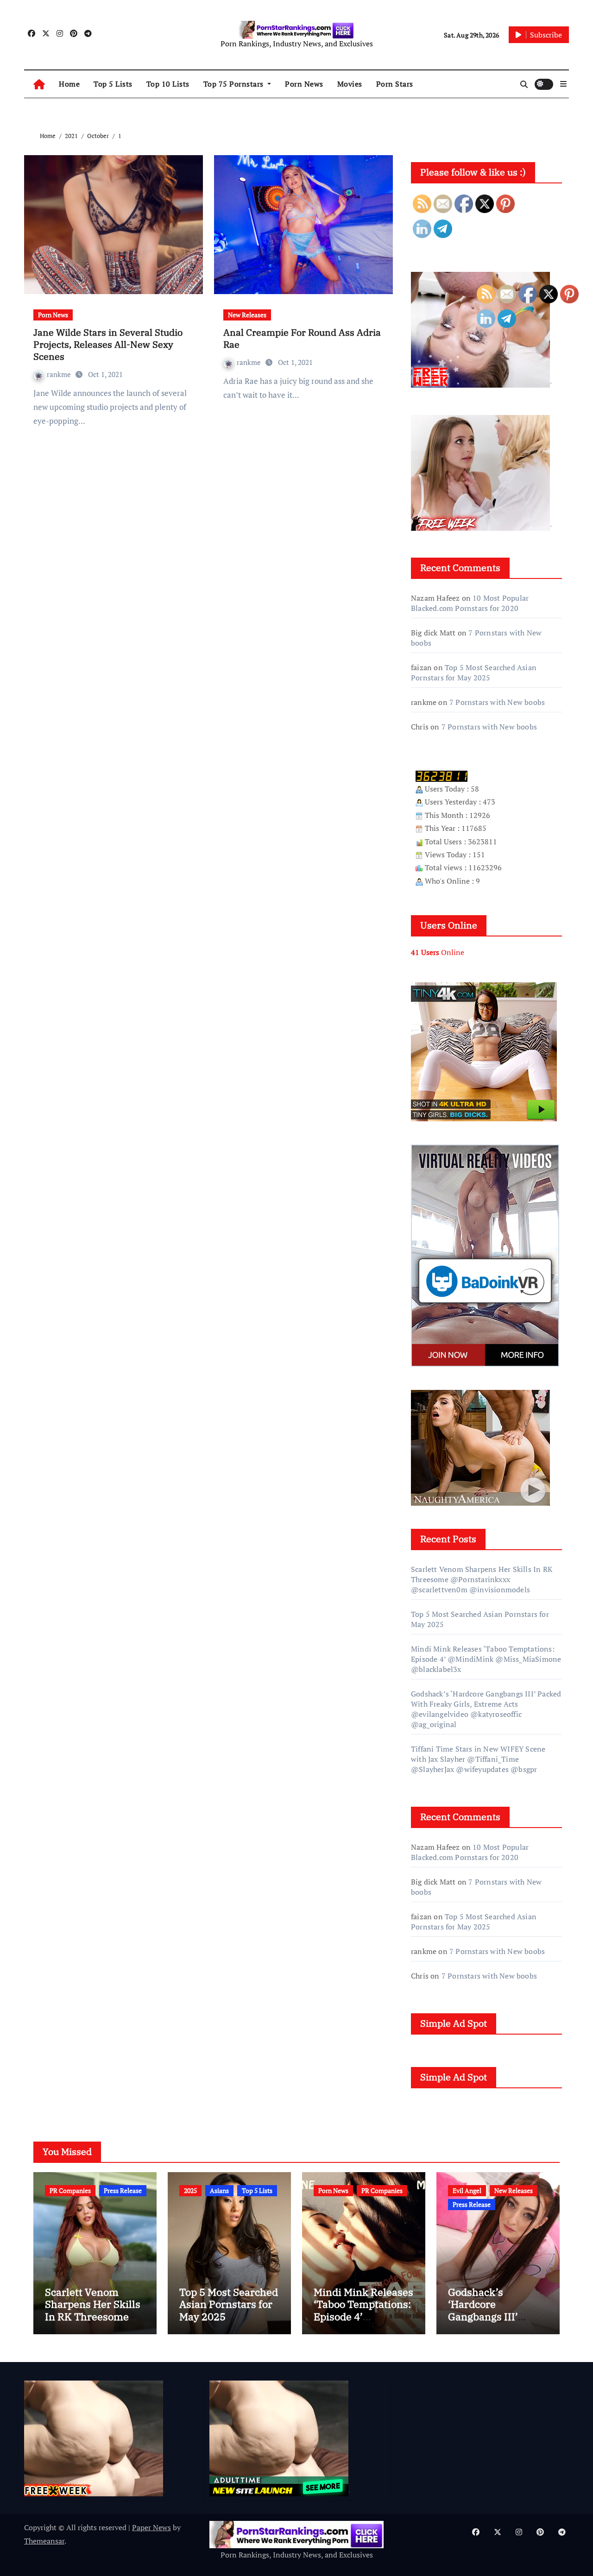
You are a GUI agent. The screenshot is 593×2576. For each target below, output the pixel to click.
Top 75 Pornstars (235, 84)
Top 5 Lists (113, 84)
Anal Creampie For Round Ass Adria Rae (302, 338)
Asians (219, 2190)
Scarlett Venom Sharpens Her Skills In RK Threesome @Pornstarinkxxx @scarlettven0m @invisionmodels (93, 2322)
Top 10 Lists (168, 84)
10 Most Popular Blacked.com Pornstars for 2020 (470, 603)
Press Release (123, 2190)
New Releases (247, 315)
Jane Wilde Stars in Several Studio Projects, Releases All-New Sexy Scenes (108, 344)
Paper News (151, 2527)
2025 (190, 2190)
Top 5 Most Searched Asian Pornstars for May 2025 (474, 672)
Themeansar (44, 2541)
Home (69, 84)
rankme (60, 374)
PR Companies (70, 2190)
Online (438, 952)
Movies (350, 84)
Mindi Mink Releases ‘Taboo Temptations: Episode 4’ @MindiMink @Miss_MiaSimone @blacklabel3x (363, 2322)
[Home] (39, 84)
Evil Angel (467, 2190)
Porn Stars (395, 84)
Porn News (304, 84)
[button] (563, 84)
